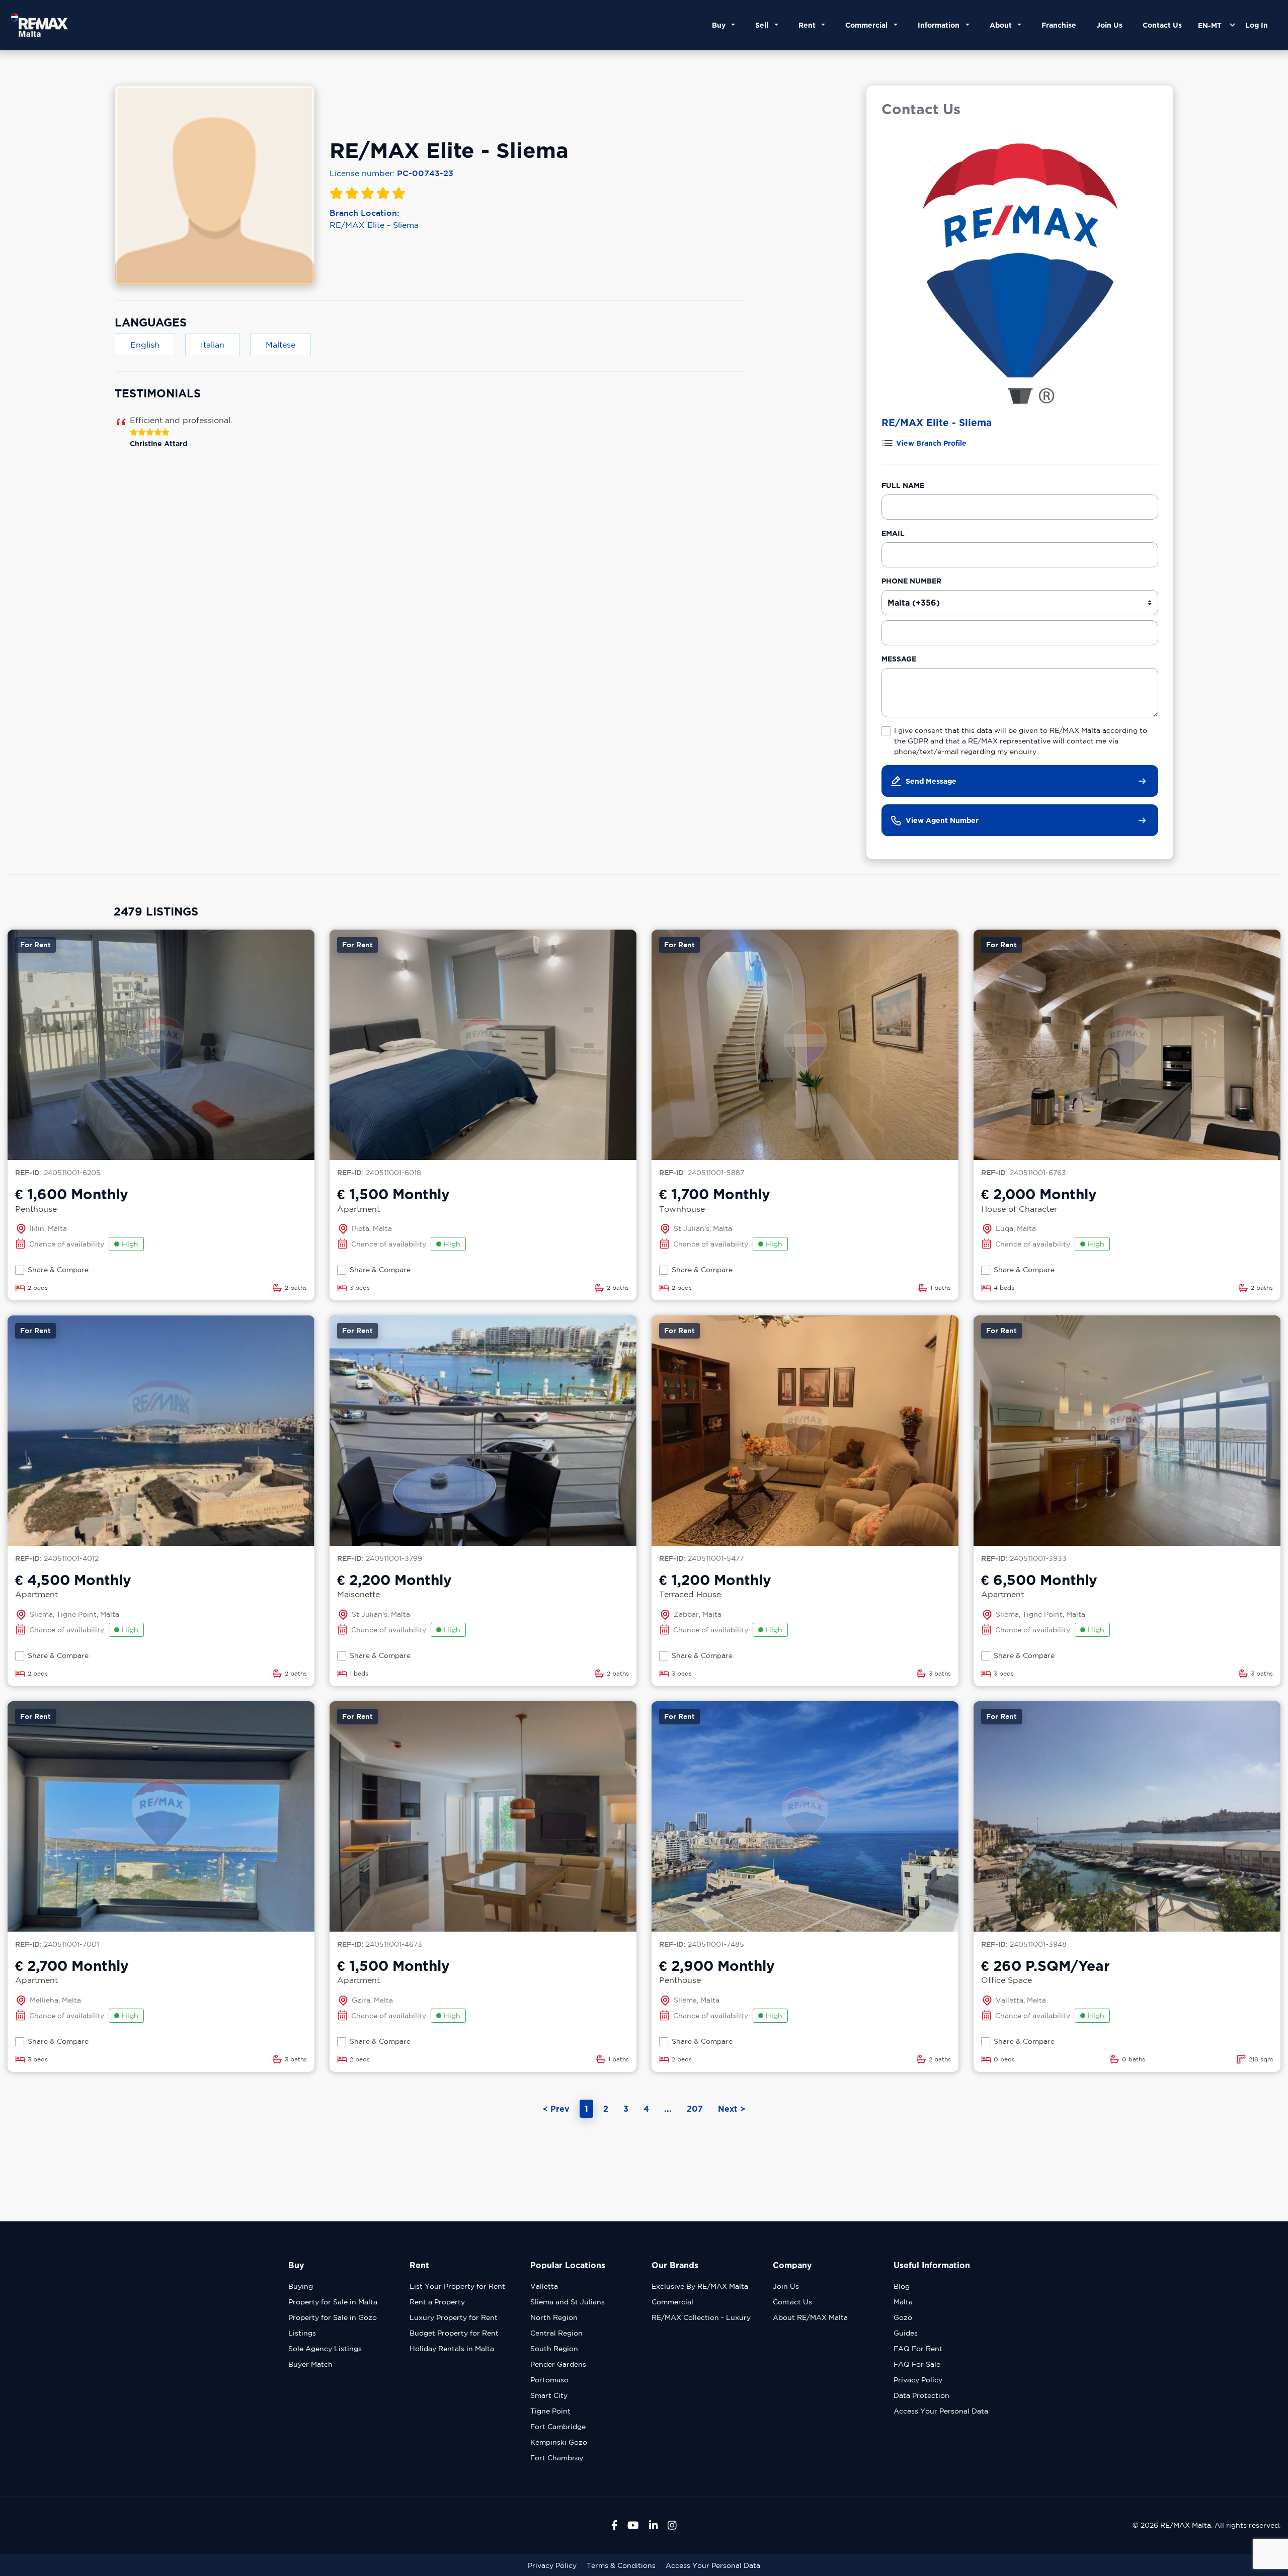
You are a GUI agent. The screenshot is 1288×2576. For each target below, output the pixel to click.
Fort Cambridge (558, 2427)
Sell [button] (764, 25)
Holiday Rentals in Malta (452, 2349)
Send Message (931, 781)
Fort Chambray (557, 2458)
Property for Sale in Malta (333, 2302)
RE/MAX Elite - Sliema (374, 225)
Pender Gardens (558, 2364)
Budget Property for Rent (454, 2333)
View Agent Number (942, 820)
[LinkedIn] (654, 2525)
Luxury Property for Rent (454, 2317)
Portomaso (549, 2380)
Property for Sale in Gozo (333, 2317)
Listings (302, 2333)
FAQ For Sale (917, 2364)
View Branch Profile (931, 443)
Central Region (556, 2333)
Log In (1257, 25)
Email (893, 533)
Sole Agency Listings (325, 2349)
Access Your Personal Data (941, 2411)
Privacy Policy (918, 2380)
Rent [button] (809, 25)
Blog (902, 2286)
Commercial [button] (868, 25)
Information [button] (941, 25)
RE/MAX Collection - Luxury (701, 2317)
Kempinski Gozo (559, 2442)
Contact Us (1162, 25)
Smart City (549, 2395)
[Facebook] (615, 2525)
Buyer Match (310, 2364)
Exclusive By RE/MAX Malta (700, 2286)
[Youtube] (633, 2525)
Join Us (1109, 25)
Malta (903, 2302)
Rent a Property (437, 2302)
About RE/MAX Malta (810, 2317)
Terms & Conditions (621, 2565)
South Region (554, 2349)
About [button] (1003, 25)
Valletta (544, 2286)
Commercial (672, 2302)
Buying (301, 2286)
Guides (906, 2333)
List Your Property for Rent (457, 2286)
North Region (554, 2317)
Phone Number (911, 581)
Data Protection (921, 2395)
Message (899, 659)
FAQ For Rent (918, 2349)
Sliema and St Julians (568, 2302)
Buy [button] (721, 25)
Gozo (903, 2317)
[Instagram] (672, 2525)
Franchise (1059, 25)
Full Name (903, 485)
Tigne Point (550, 2411)
